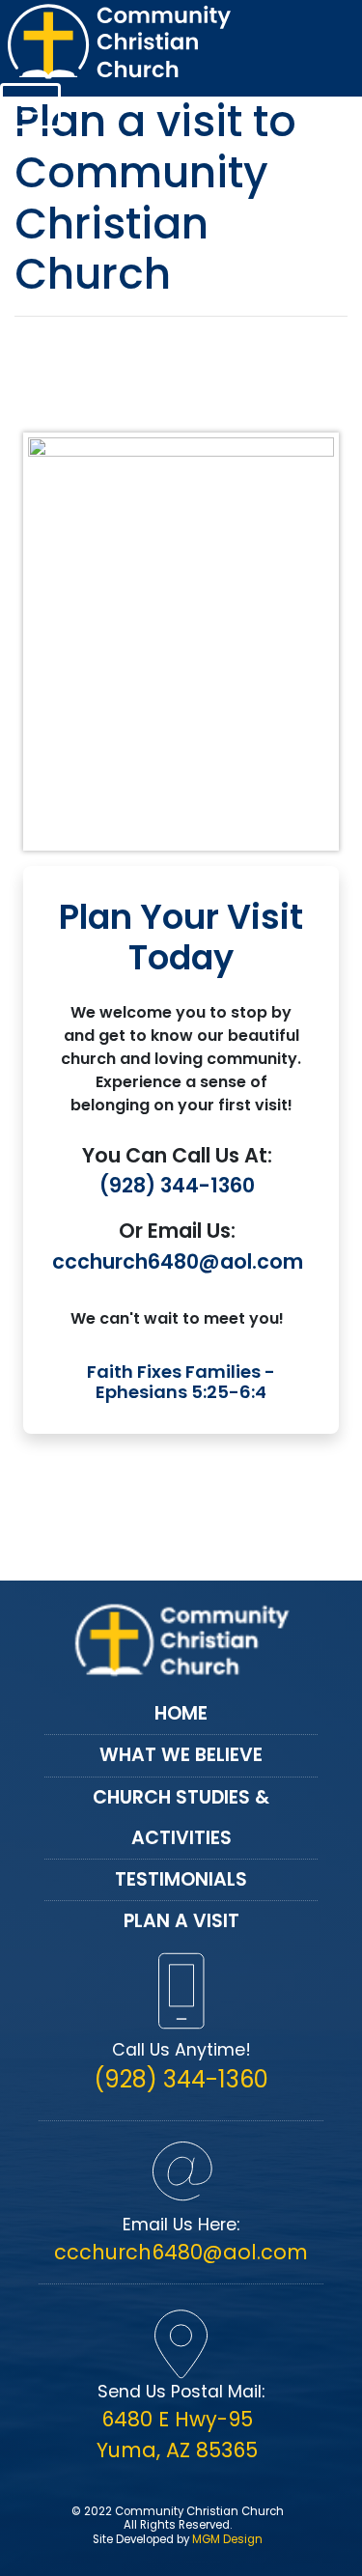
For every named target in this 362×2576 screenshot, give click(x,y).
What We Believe (181, 1755)
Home (181, 1713)
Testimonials (181, 1879)
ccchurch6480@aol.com (178, 1261)
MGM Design (227, 2539)
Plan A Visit (181, 1921)
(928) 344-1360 (177, 1185)
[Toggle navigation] (30, 106)
